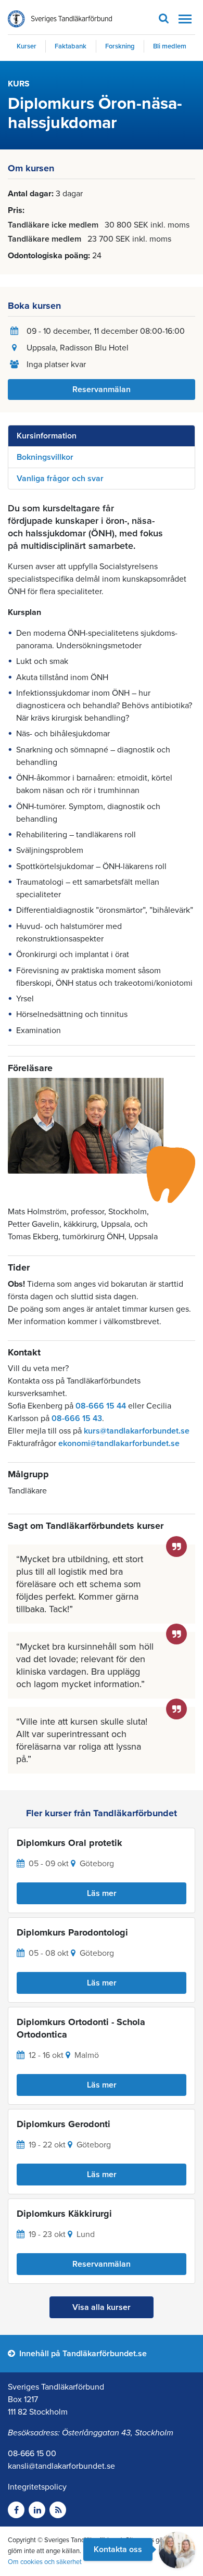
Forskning (120, 46)
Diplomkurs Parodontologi (72, 1932)
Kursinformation (47, 436)
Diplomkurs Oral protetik (69, 1843)
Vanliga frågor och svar (60, 479)
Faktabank (71, 46)
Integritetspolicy (37, 2487)
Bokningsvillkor (45, 457)
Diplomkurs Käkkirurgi (64, 2214)
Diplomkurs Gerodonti (64, 2124)
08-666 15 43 (77, 1418)
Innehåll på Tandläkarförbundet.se (82, 2354)
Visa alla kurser (102, 2307)
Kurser (27, 46)
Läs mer (102, 1893)
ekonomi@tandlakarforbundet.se (119, 1443)
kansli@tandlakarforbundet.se (61, 2466)
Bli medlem (170, 46)
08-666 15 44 (101, 1406)
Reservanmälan (102, 389)
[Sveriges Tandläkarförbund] (60, 19)
